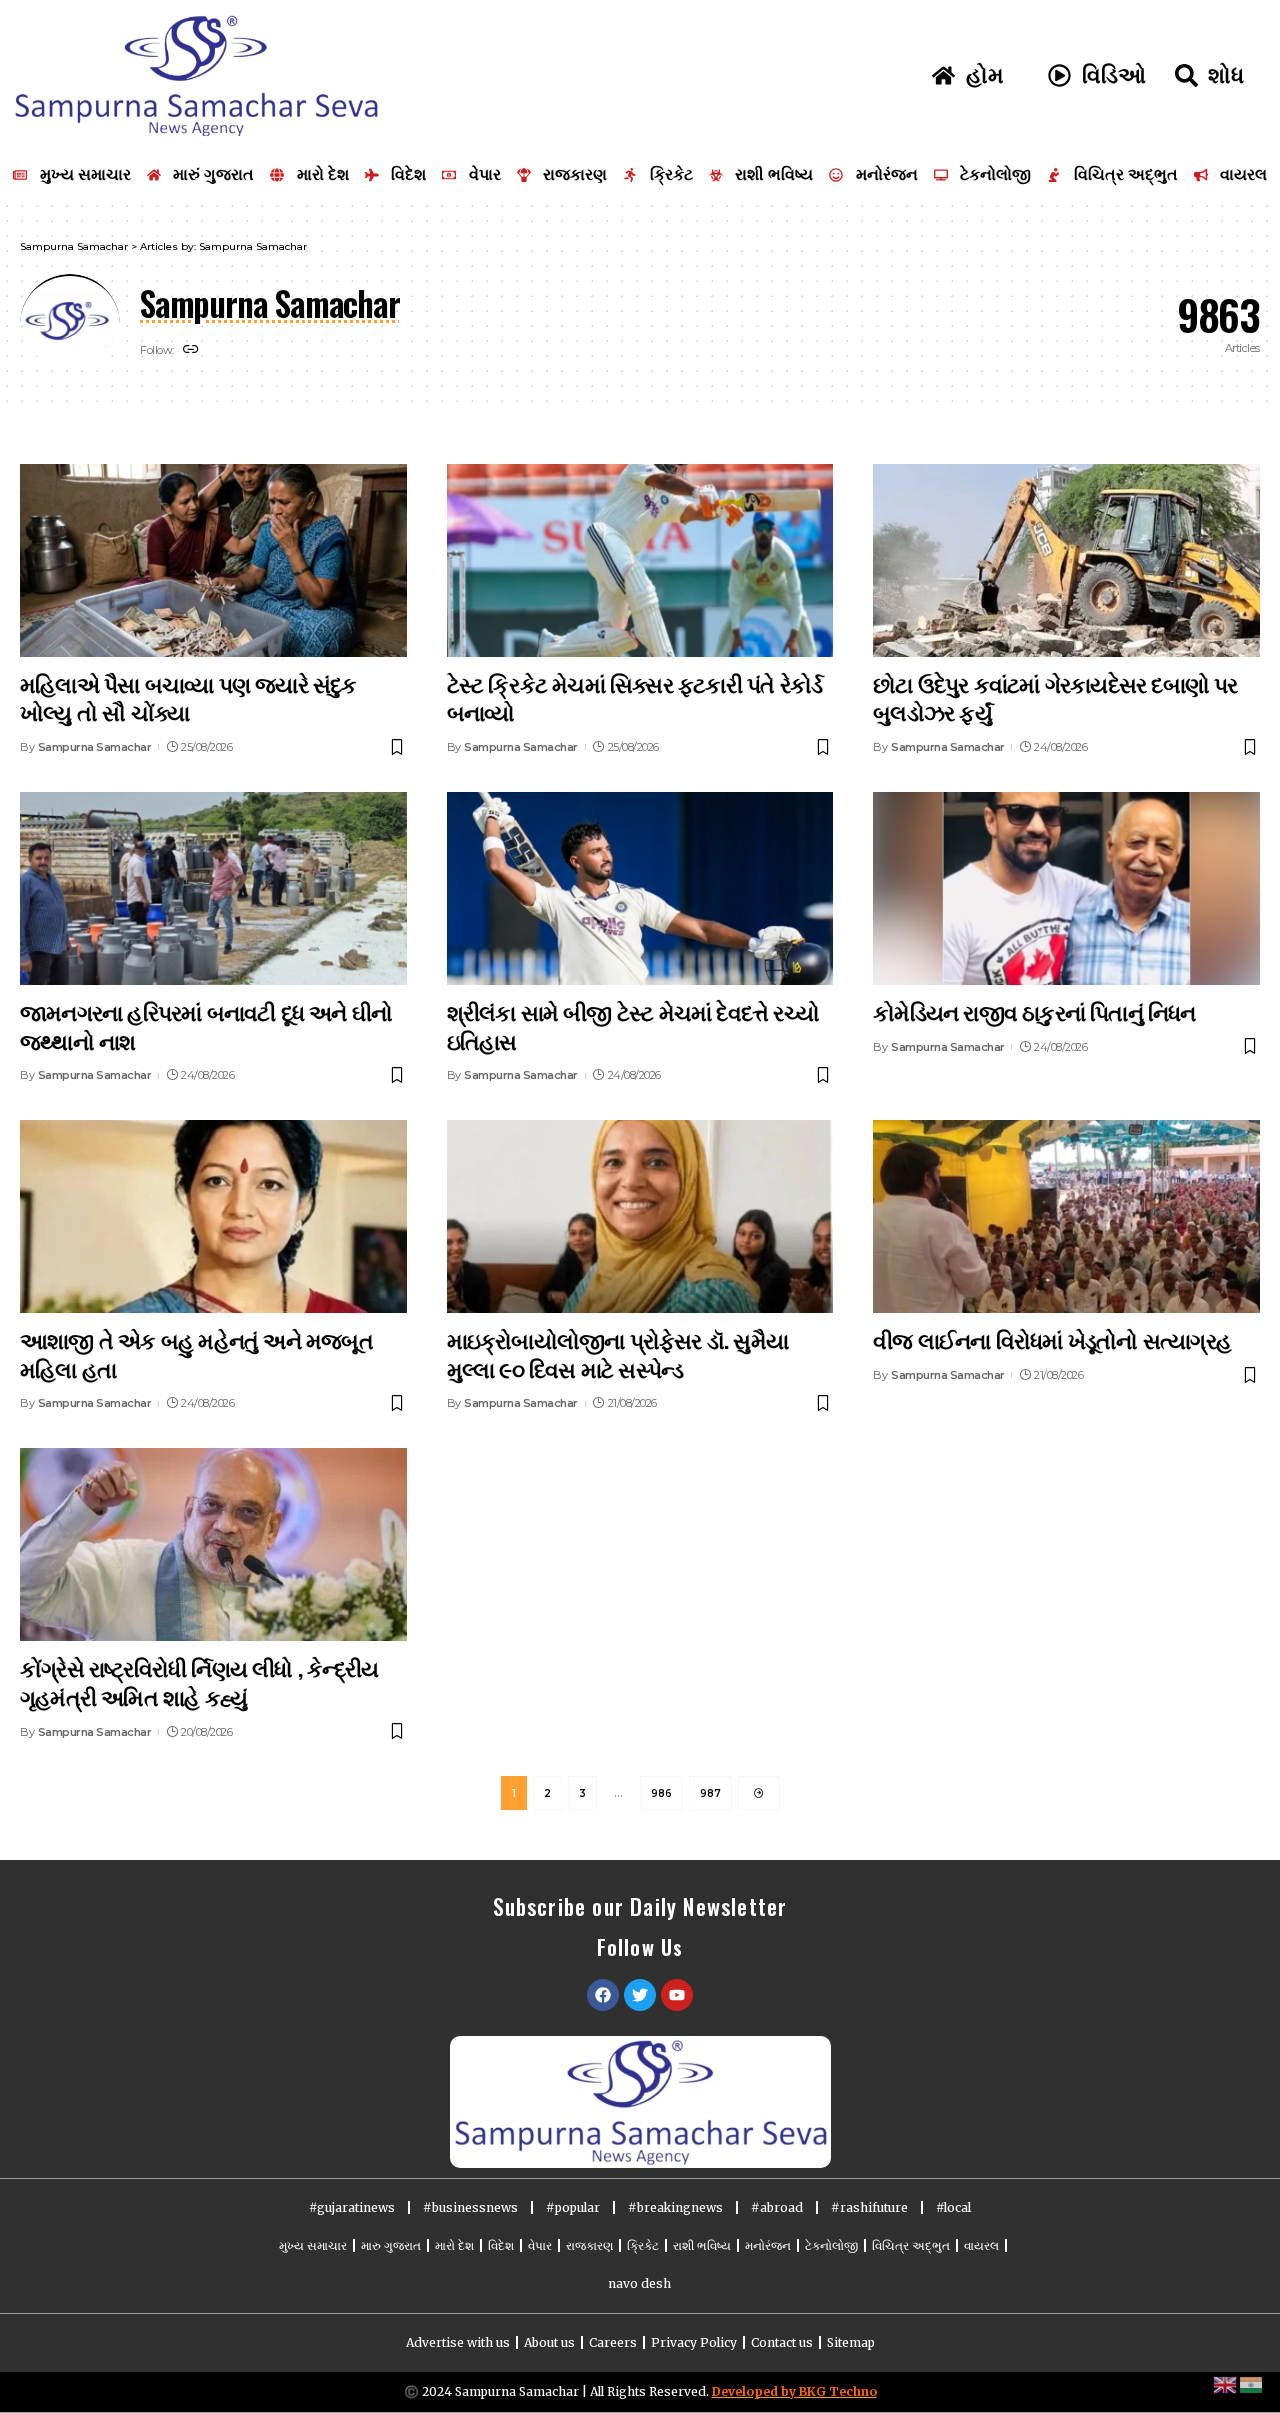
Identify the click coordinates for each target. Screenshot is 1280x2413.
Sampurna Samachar (95, 747)
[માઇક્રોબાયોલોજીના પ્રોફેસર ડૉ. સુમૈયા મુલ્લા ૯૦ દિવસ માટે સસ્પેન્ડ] (640, 1216)
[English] (1226, 2384)
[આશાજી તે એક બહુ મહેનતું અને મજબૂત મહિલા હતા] (213, 1216)
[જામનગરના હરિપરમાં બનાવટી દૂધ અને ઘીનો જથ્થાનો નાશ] (213, 888)
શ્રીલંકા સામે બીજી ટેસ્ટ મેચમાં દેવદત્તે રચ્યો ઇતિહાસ (633, 1025)
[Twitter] (640, 1995)
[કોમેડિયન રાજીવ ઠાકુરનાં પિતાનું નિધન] (1066, 888)
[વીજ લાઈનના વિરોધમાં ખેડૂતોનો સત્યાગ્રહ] (1066, 1216)
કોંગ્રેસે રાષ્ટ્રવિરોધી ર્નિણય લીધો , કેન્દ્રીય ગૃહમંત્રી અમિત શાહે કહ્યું (199, 1681)
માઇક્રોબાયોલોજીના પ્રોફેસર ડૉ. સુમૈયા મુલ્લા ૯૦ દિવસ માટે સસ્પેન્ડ (617, 1353)
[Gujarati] (1252, 2384)
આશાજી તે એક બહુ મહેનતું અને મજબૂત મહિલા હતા (196, 1353)
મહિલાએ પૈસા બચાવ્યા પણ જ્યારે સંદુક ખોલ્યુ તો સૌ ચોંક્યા (188, 697)
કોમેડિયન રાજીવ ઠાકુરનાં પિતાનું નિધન (1034, 1011)
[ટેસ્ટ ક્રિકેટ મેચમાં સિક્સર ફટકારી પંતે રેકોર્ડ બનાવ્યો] (640, 560)
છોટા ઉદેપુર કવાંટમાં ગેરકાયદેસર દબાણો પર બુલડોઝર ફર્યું (1055, 697)
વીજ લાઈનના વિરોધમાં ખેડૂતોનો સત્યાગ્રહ (1052, 1339)
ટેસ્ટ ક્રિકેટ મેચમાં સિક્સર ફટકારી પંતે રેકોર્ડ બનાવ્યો (635, 697)
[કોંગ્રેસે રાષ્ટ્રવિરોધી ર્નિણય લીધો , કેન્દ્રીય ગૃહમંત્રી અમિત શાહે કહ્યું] (213, 1544)
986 (661, 1793)
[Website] (191, 350)
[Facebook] (603, 1995)
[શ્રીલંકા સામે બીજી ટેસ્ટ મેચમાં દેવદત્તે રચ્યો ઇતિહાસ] (640, 888)
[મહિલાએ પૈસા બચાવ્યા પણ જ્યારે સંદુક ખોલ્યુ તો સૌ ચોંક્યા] (213, 560)
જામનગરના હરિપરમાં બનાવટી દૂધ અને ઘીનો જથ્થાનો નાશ (206, 1025)
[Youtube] (677, 1995)
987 (710, 1793)
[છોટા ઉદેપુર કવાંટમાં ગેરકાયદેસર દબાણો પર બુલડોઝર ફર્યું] (1066, 560)
